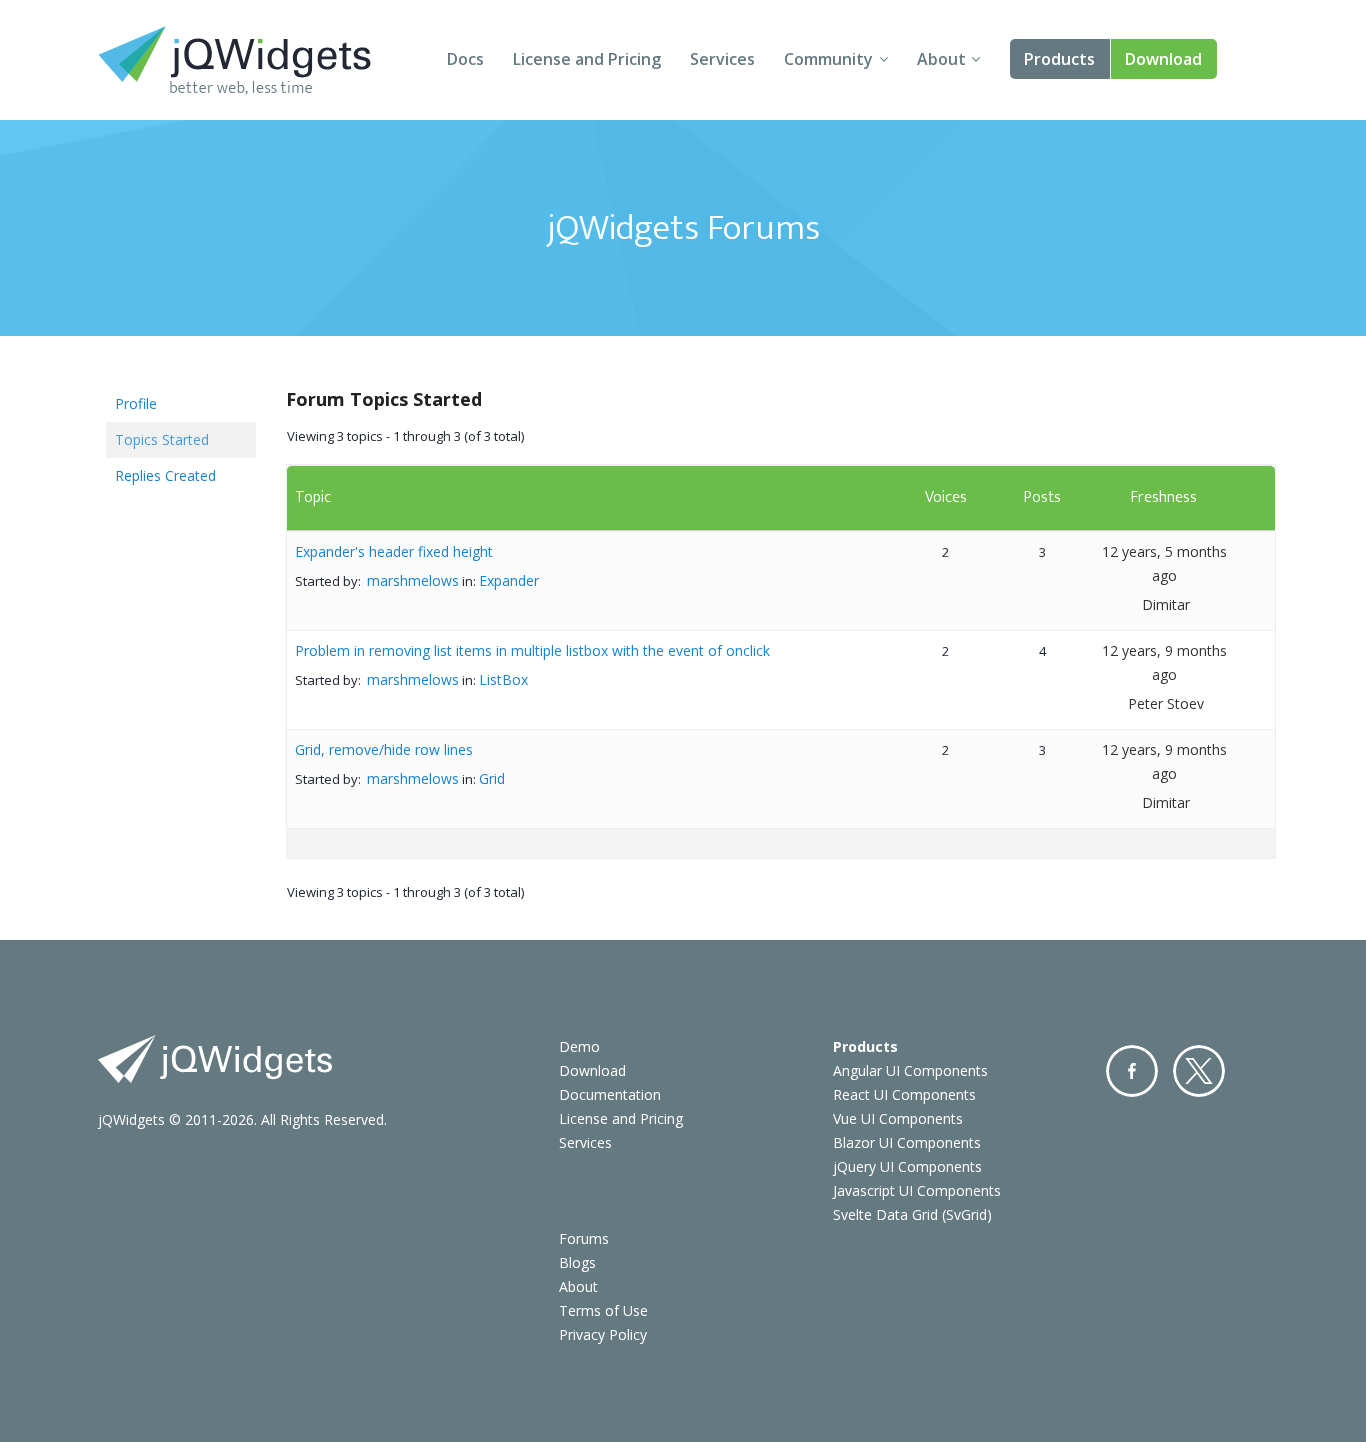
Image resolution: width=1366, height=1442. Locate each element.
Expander (509, 580)
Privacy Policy (603, 1334)
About (941, 59)
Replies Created (165, 475)
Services (722, 59)
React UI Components (904, 1094)
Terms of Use (603, 1310)
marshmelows (413, 580)
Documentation (610, 1094)
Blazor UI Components (907, 1142)
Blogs (577, 1262)
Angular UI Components (910, 1070)
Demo (579, 1046)
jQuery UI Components (907, 1166)
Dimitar (1166, 604)
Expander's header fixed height (394, 551)
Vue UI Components (898, 1118)
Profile (136, 403)
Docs (465, 59)
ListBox (503, 679)
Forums (584, 1238)
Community (828, 59)
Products (1059, 59)
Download (1163, 59)
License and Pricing (587, 59)
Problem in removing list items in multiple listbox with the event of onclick (532, 650)
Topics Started (162, 439)
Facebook (1132, 1071)
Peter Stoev (1166, 703)
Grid (492, 778)
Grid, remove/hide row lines (384, 749)
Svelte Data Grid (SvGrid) (912, 1214)
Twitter (1199, 1071)
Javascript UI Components (917, 1190)
